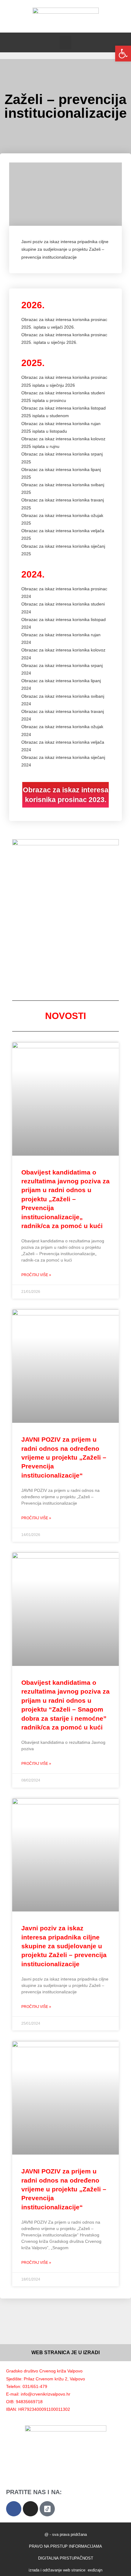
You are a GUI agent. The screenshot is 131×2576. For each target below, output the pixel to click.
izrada (34, 2570)
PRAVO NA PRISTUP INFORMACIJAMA (65, 2546)
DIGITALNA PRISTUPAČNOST (66, 2558)
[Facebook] (14, 2509)
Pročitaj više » (36, 1275)
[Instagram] (30, 2509)
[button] (65, 42)
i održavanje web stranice (63, 2570)
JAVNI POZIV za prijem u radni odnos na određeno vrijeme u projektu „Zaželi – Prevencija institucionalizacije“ (64, 1457)
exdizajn (95, 2570)
